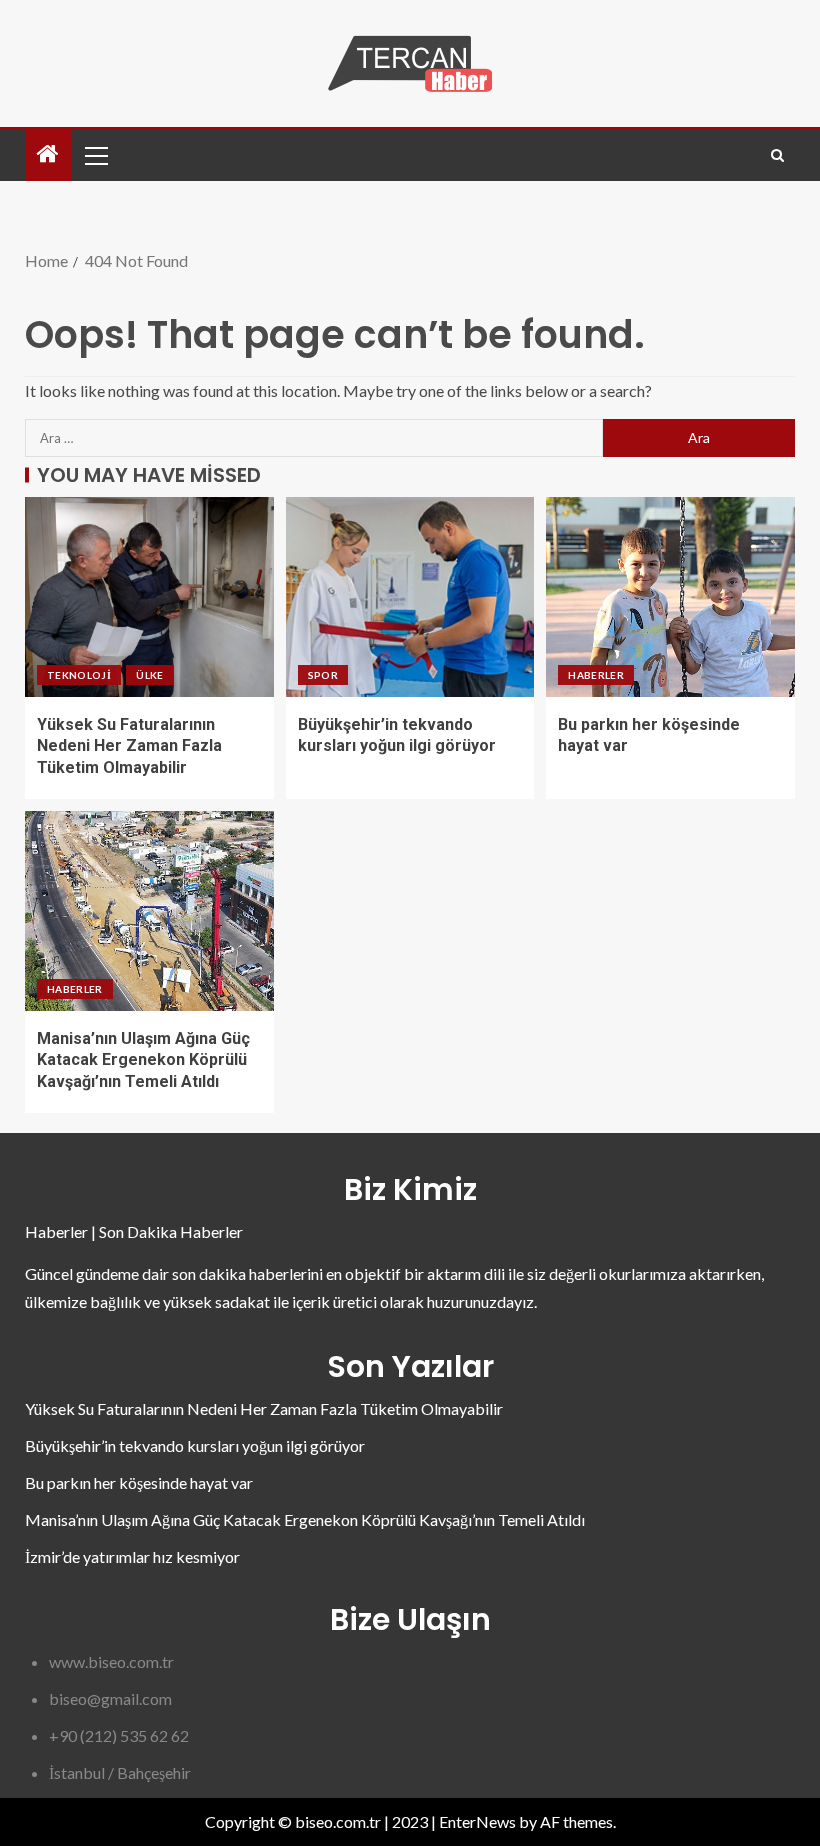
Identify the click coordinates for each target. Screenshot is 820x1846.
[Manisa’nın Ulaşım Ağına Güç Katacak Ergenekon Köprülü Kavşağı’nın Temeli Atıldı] (149, 911)
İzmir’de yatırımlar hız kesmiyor (132, 1556)
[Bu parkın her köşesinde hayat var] (670, 597)
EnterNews (477, 1821)
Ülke (149, 675)
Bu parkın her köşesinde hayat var (139, 1482)
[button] (95, 155)
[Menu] (95, 155)
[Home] (48, 154)
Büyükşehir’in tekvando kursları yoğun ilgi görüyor (195, 1445)
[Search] (777, 155)
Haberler (596, 675)
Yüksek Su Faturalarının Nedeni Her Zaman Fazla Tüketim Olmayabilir (129, 746)
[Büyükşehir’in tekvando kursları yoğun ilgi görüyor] (410, 597)
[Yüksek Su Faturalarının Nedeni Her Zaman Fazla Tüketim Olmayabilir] (149, 597)
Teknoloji (79, 675)
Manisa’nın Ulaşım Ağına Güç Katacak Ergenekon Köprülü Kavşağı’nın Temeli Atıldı (143, 1060)
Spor (323, 675)
